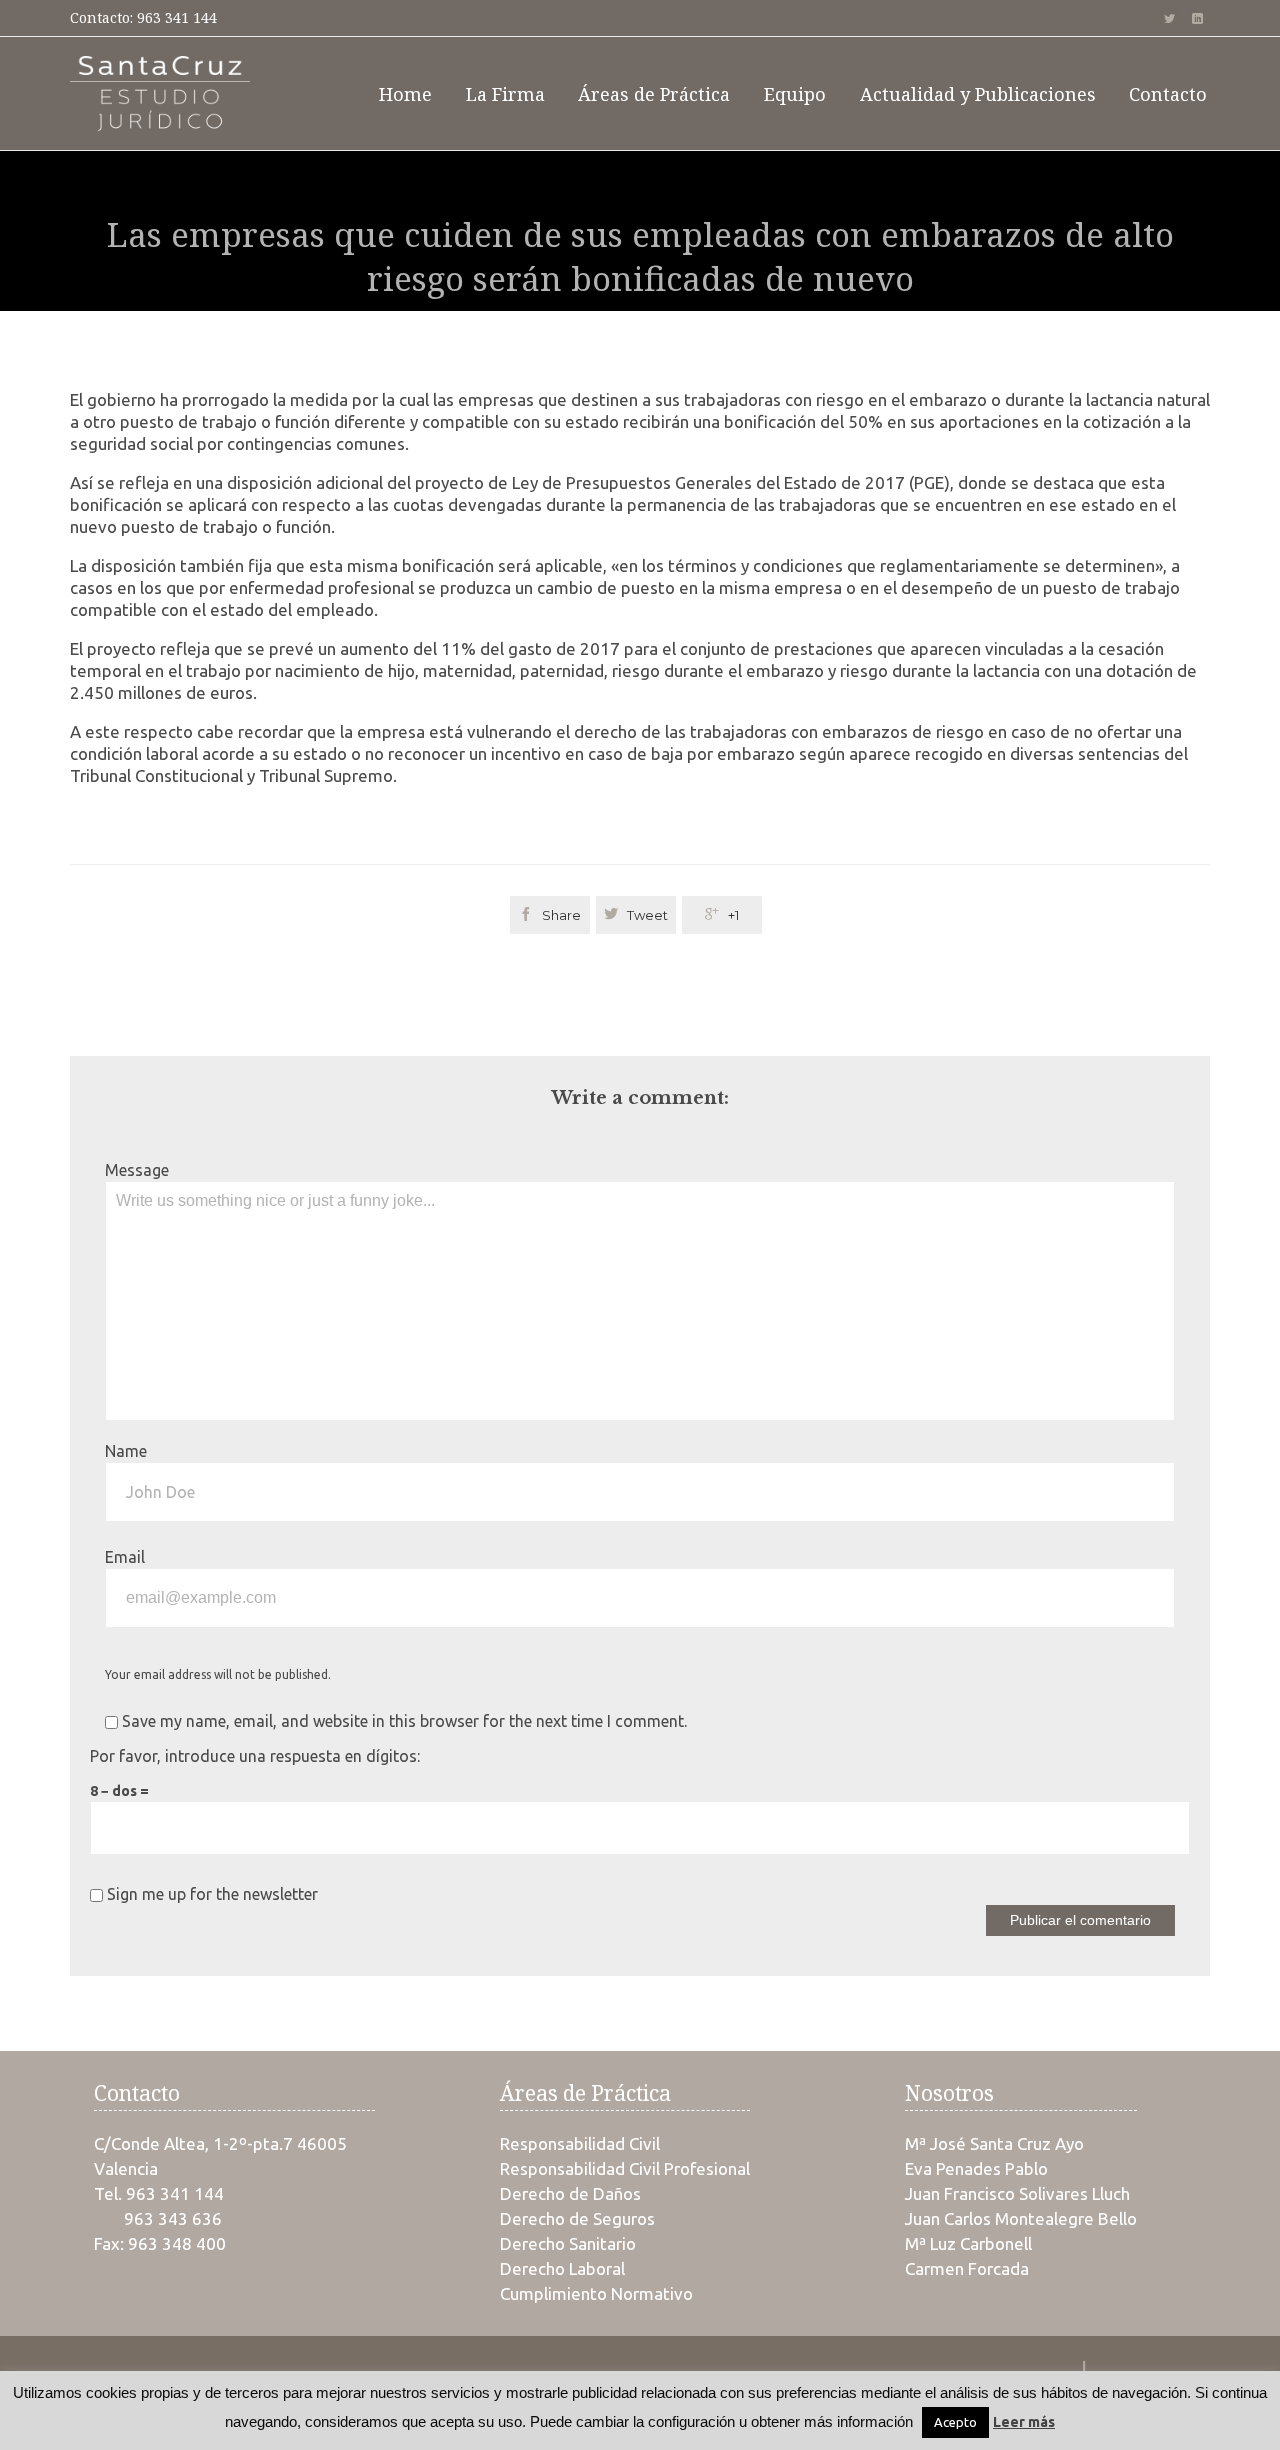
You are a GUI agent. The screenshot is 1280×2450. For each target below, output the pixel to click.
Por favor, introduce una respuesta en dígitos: (255, 1756)
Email (125, 1557)
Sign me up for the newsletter (210, 1894)
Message (137, 1170)
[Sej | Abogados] (160, 93)
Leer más (1024, 2422)
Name (126, 1451)
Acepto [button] (955, 2422)
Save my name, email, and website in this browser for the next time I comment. (402, 1721)
